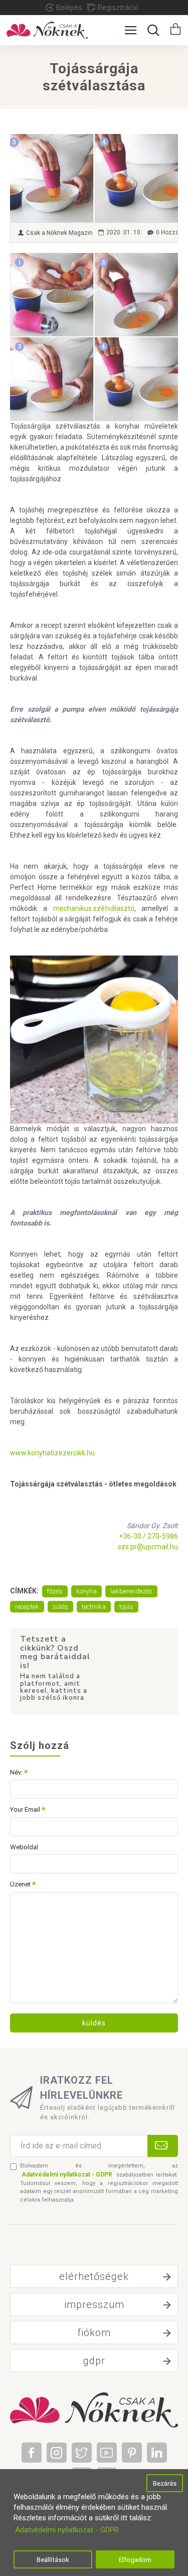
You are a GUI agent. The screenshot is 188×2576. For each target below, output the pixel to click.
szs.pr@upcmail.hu (148, 1547)
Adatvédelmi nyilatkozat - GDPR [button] (67, 2530)
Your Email (25, 1809)
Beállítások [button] (53, 2559)
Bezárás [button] (165, 2483)
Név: (16, 1772)
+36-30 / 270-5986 (148, 1536)
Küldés (94, 2023)
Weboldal (24, 1847)
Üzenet (20, 1884)
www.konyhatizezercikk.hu (52, 1453)
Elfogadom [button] (135, 2559)
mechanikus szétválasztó (94, 908)
